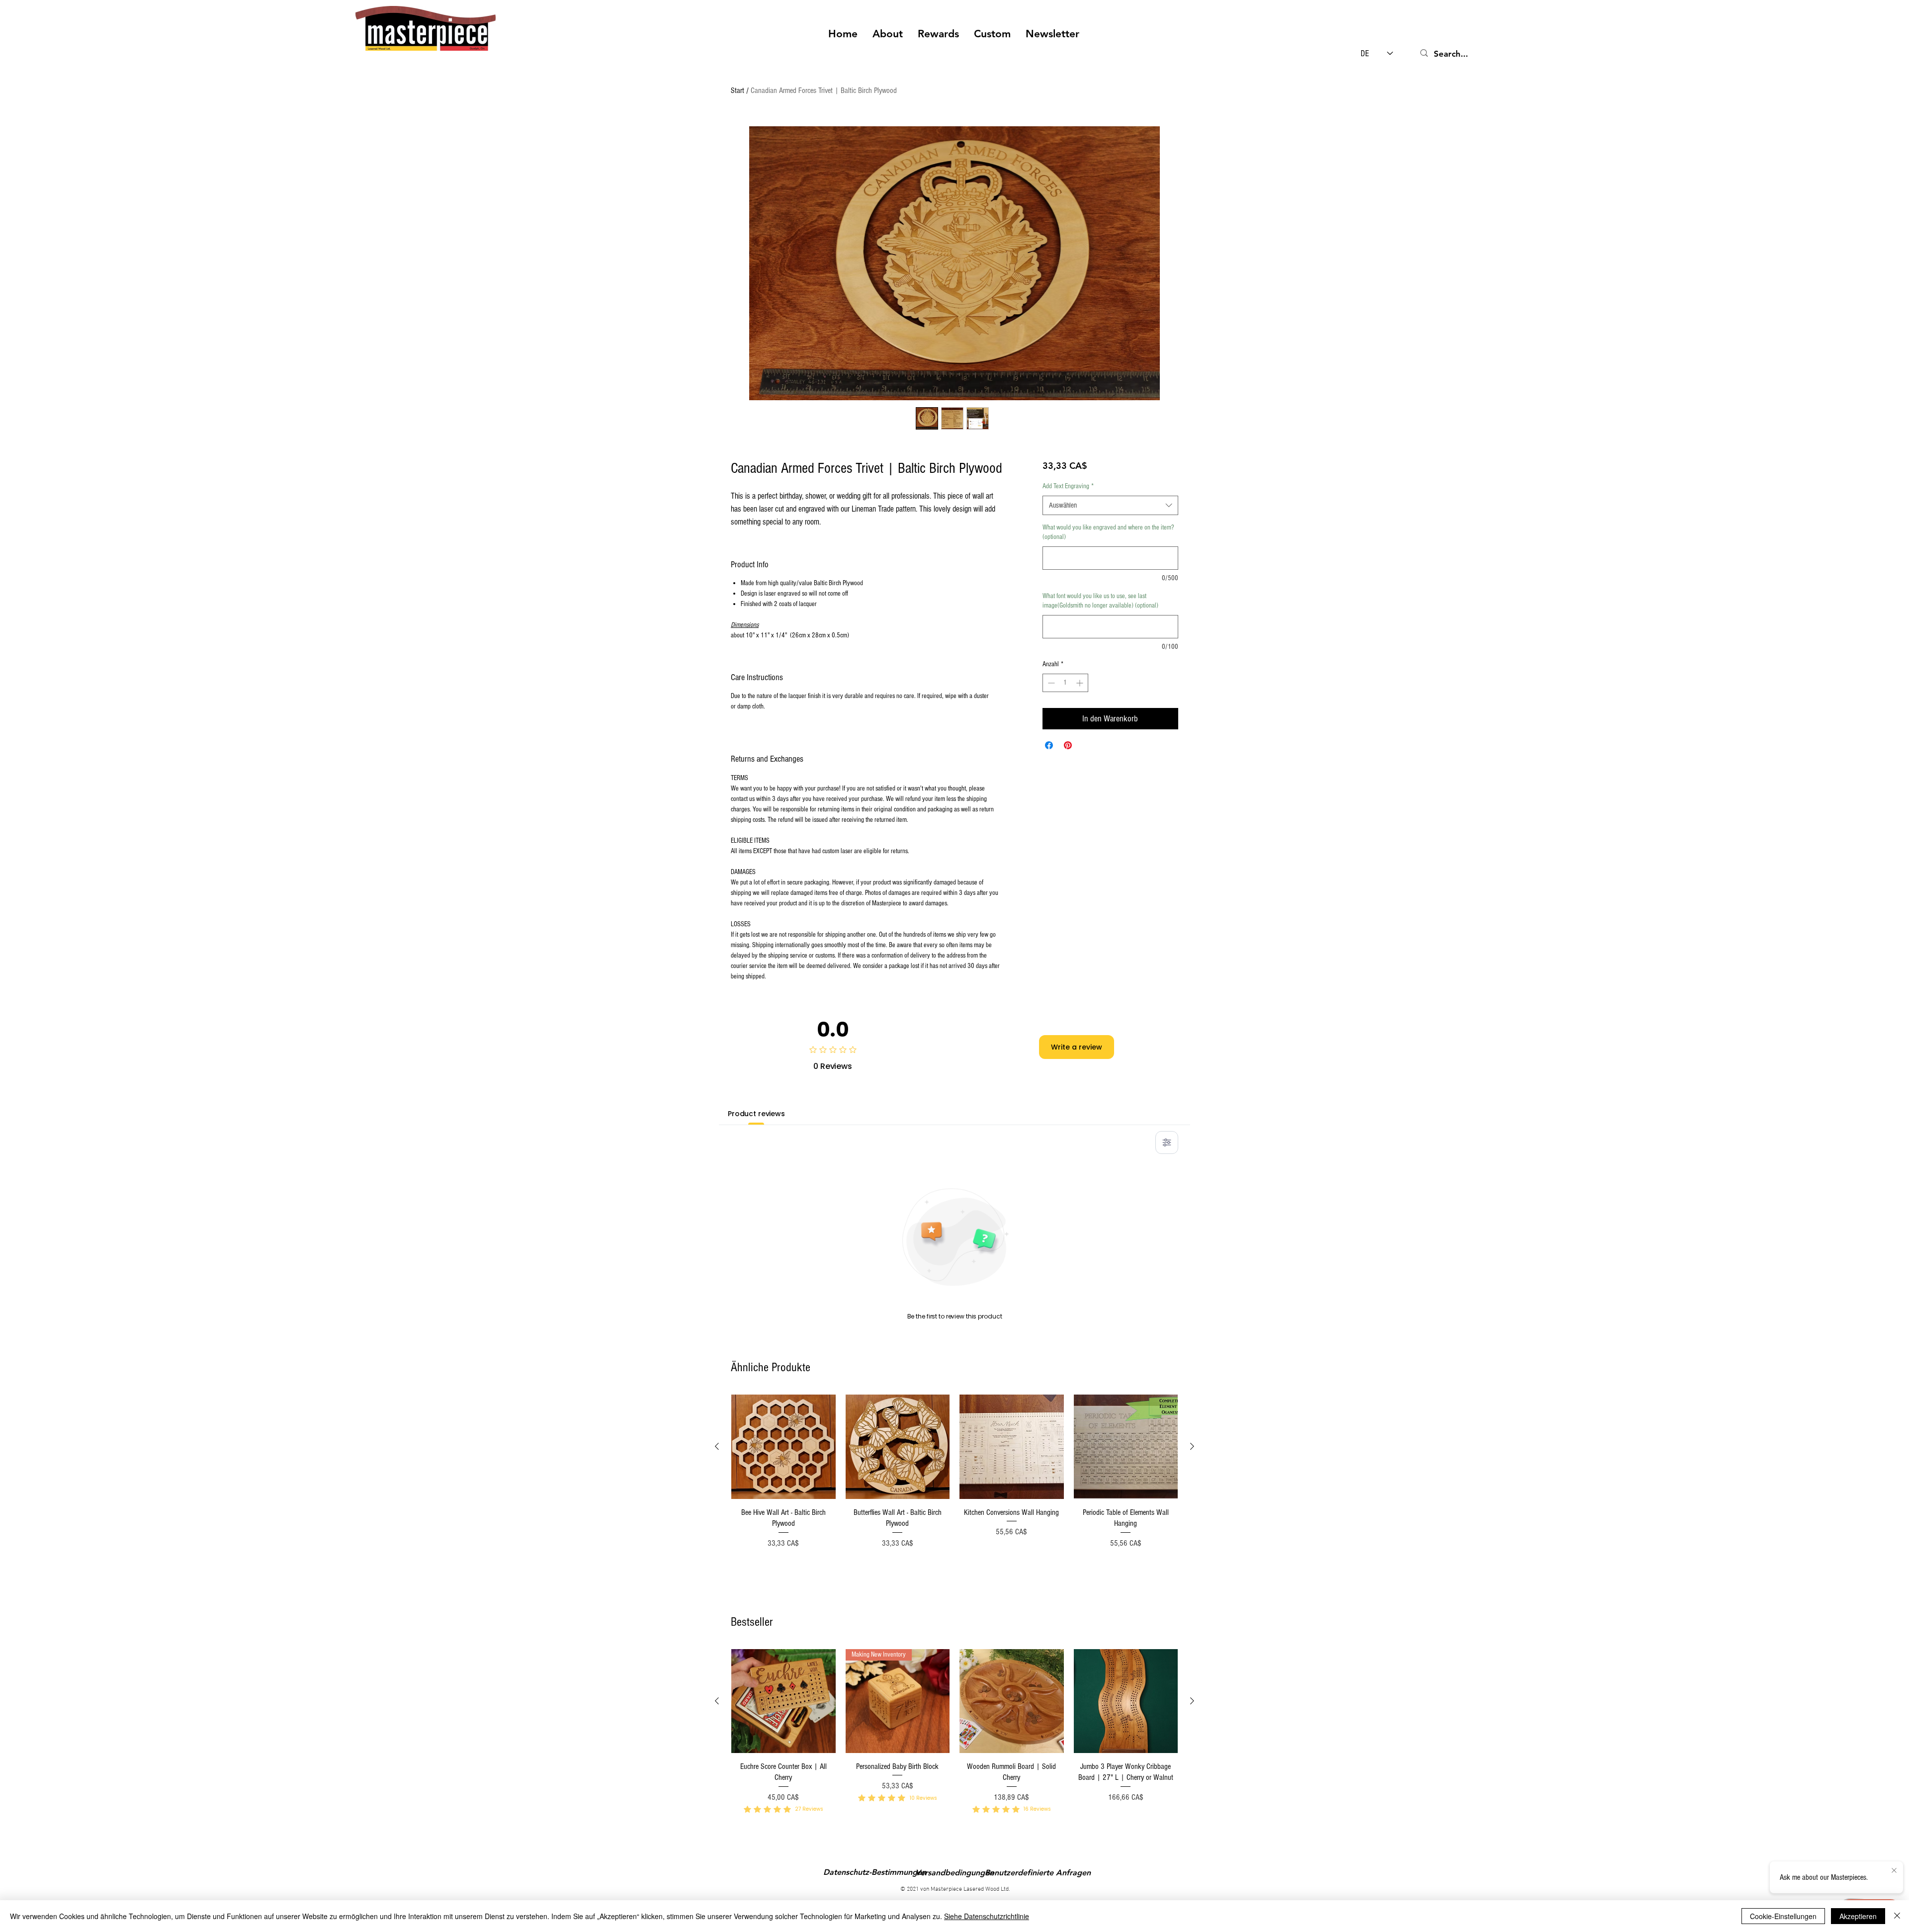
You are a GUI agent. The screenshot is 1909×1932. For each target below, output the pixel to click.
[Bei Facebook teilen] (1049, 745)
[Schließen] (1897, 1916)
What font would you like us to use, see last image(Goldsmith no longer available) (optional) (1100, 601)
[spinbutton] (1065, 683)
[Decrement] (1050, 683)
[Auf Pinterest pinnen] (1068, 745)
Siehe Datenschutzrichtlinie (987, 1916)
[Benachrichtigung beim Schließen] (1894, 1871)
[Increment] (1081, 683)
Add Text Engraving (1068, 486)
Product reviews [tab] (756, 1114)
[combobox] (1110, 505)
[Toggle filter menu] (1167, 1142)
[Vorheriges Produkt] (717, 1446)
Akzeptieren (1858, 1916)
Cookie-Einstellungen (1783, 1916)
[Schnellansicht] (783, 1447)
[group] (954, 1491)
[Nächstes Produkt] (1192, 1446)
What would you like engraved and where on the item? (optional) (1108, 532)
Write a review (1077, 1047)
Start (738, 90)
